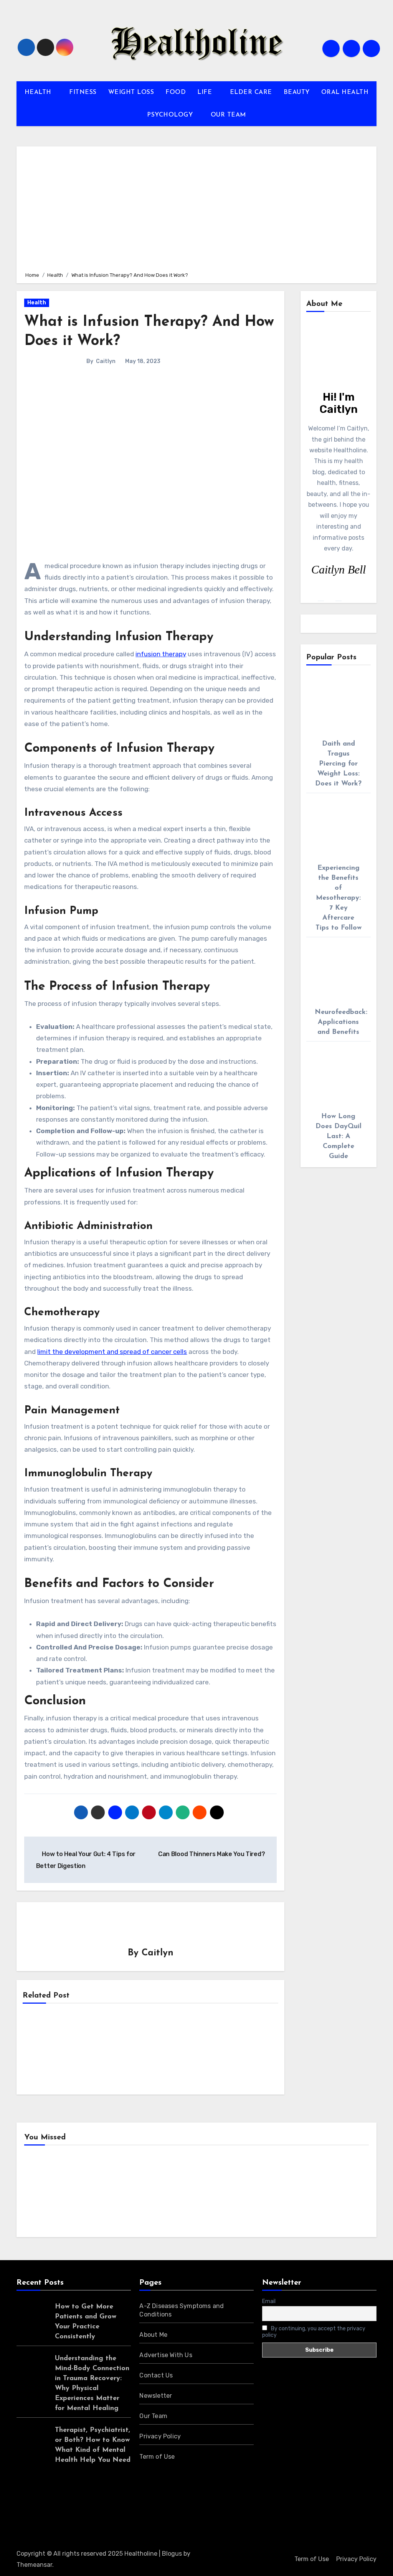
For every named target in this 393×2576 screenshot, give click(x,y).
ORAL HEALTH (345, 92)
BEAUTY (297, 92)
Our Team (153, 2416)
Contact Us (156, 2375)
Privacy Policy (160, 2436)
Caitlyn (106, 361)
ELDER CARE (251, 92)
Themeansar (34, 2565)
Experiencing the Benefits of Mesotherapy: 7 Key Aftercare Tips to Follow (339, 898)
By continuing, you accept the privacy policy (314, 2332)
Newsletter (156, 2396)
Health (37, 303)
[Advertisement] (198, 208)
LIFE (206, 92)
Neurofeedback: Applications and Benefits (341, 1022)
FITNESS (83, 92)
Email (269, 2301)
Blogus (172, 2554)
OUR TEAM (228, 115)
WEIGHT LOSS (131, 92)
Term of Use (157, 2457)
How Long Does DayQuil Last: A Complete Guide (339, 1137)
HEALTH (39, 92)
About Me (153, 2335)
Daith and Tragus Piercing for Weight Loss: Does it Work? (338, 764)
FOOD (176, 92)
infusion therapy (161, 654)
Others (135, 2193)
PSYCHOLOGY (171, 115)
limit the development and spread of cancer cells (112, 1352)
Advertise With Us (166, 2355)
